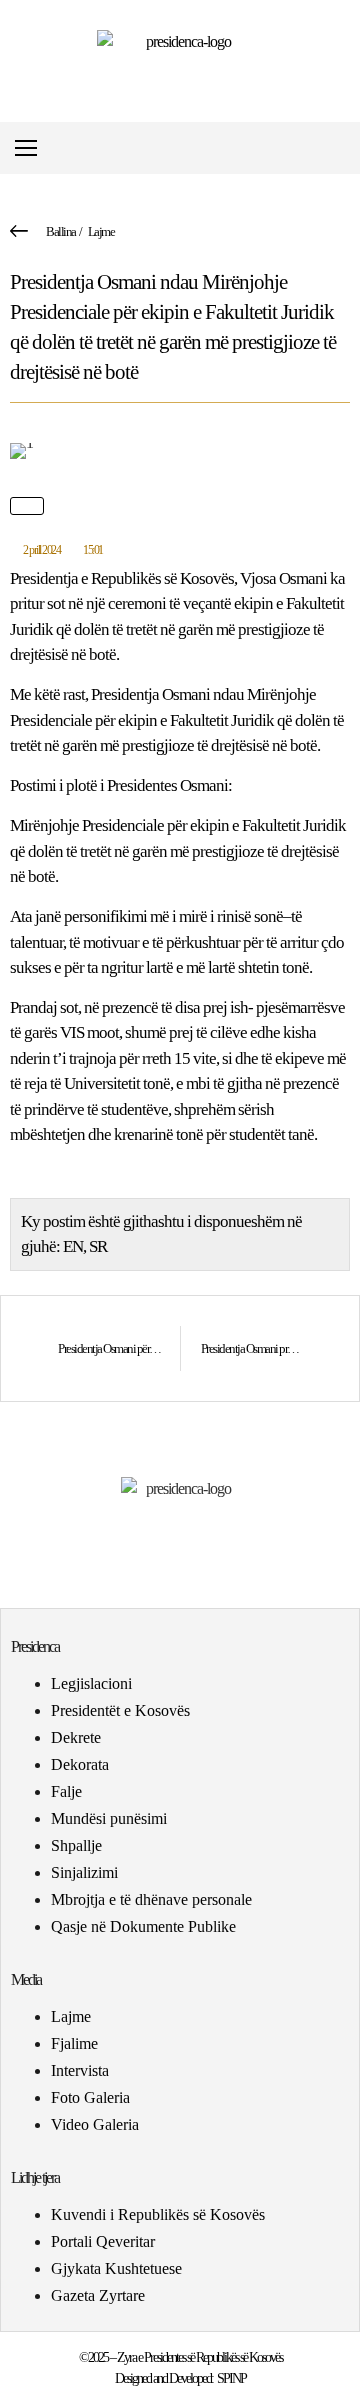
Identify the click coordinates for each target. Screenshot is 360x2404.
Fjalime (74, 2043)
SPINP (231, 2378)
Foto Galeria (90, 2097)
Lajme (101, 231)
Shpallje (76, 1845)
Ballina (61, 231)
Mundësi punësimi (109, 1818)
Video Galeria (95, 2124)
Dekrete (76, 1737)
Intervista (80, 2070)
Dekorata (80, 1764)
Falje (66, 1791)
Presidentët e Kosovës (120, 1710)
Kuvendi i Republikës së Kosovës (158, 2214)
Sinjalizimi (84, 1872)
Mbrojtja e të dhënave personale (151, 1899)
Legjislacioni (91, 1683)
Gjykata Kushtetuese (116, 2268)
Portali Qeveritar (103, 2241)
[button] (343, 148)
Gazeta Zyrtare (98, 2295)
